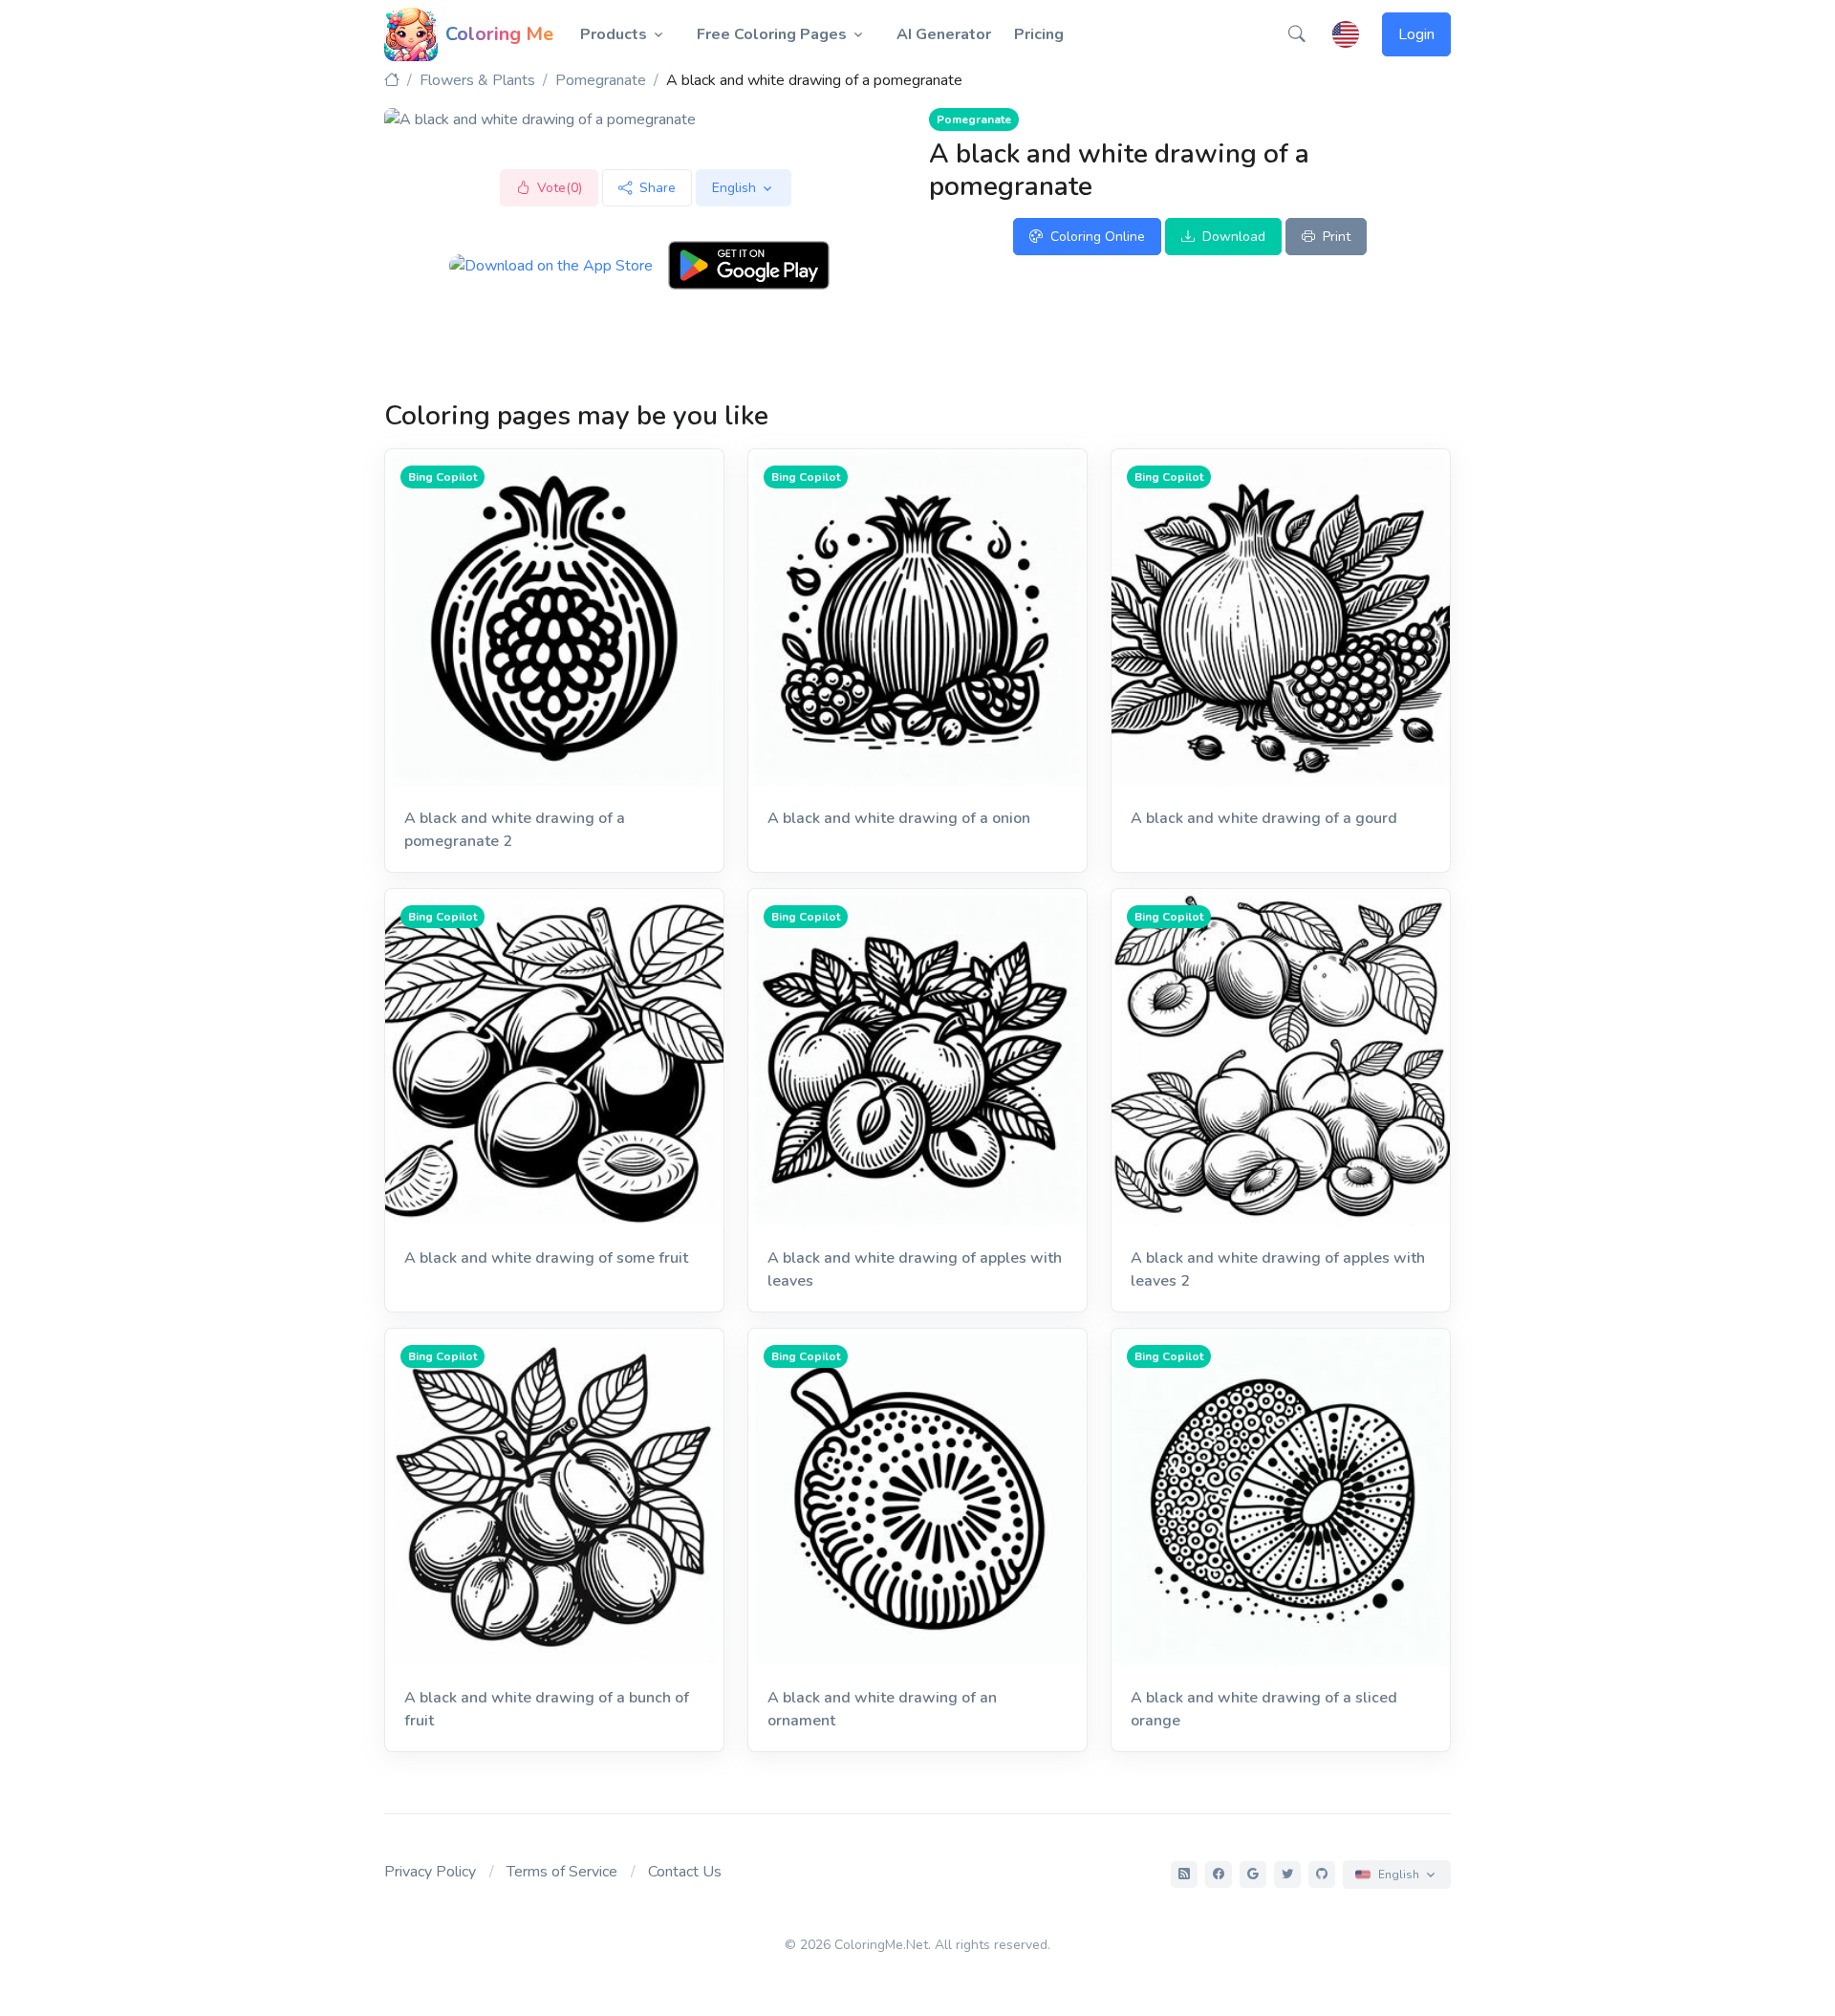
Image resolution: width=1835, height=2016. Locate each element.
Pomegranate (601, 80)
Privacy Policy (430, 1872)
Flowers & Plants (477, 80)
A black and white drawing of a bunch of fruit (547, 1709)
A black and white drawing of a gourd (1264, 818)
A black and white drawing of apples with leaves (915, 1269)
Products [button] (614, 34)
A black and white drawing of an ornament (882, 1709)
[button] (1297, 34)
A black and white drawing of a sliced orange (1264, 1709)
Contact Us (685, 1872)
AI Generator (944, 34)
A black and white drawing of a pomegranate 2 (515, 830)
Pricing (1039, 34)
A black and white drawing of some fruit (546, 1258)
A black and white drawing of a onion (899, 818)
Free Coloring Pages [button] (772, 34)
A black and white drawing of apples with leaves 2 (1278, 1269)
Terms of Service (562, 1872)
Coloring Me (499, 34)
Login (1416, 34)
